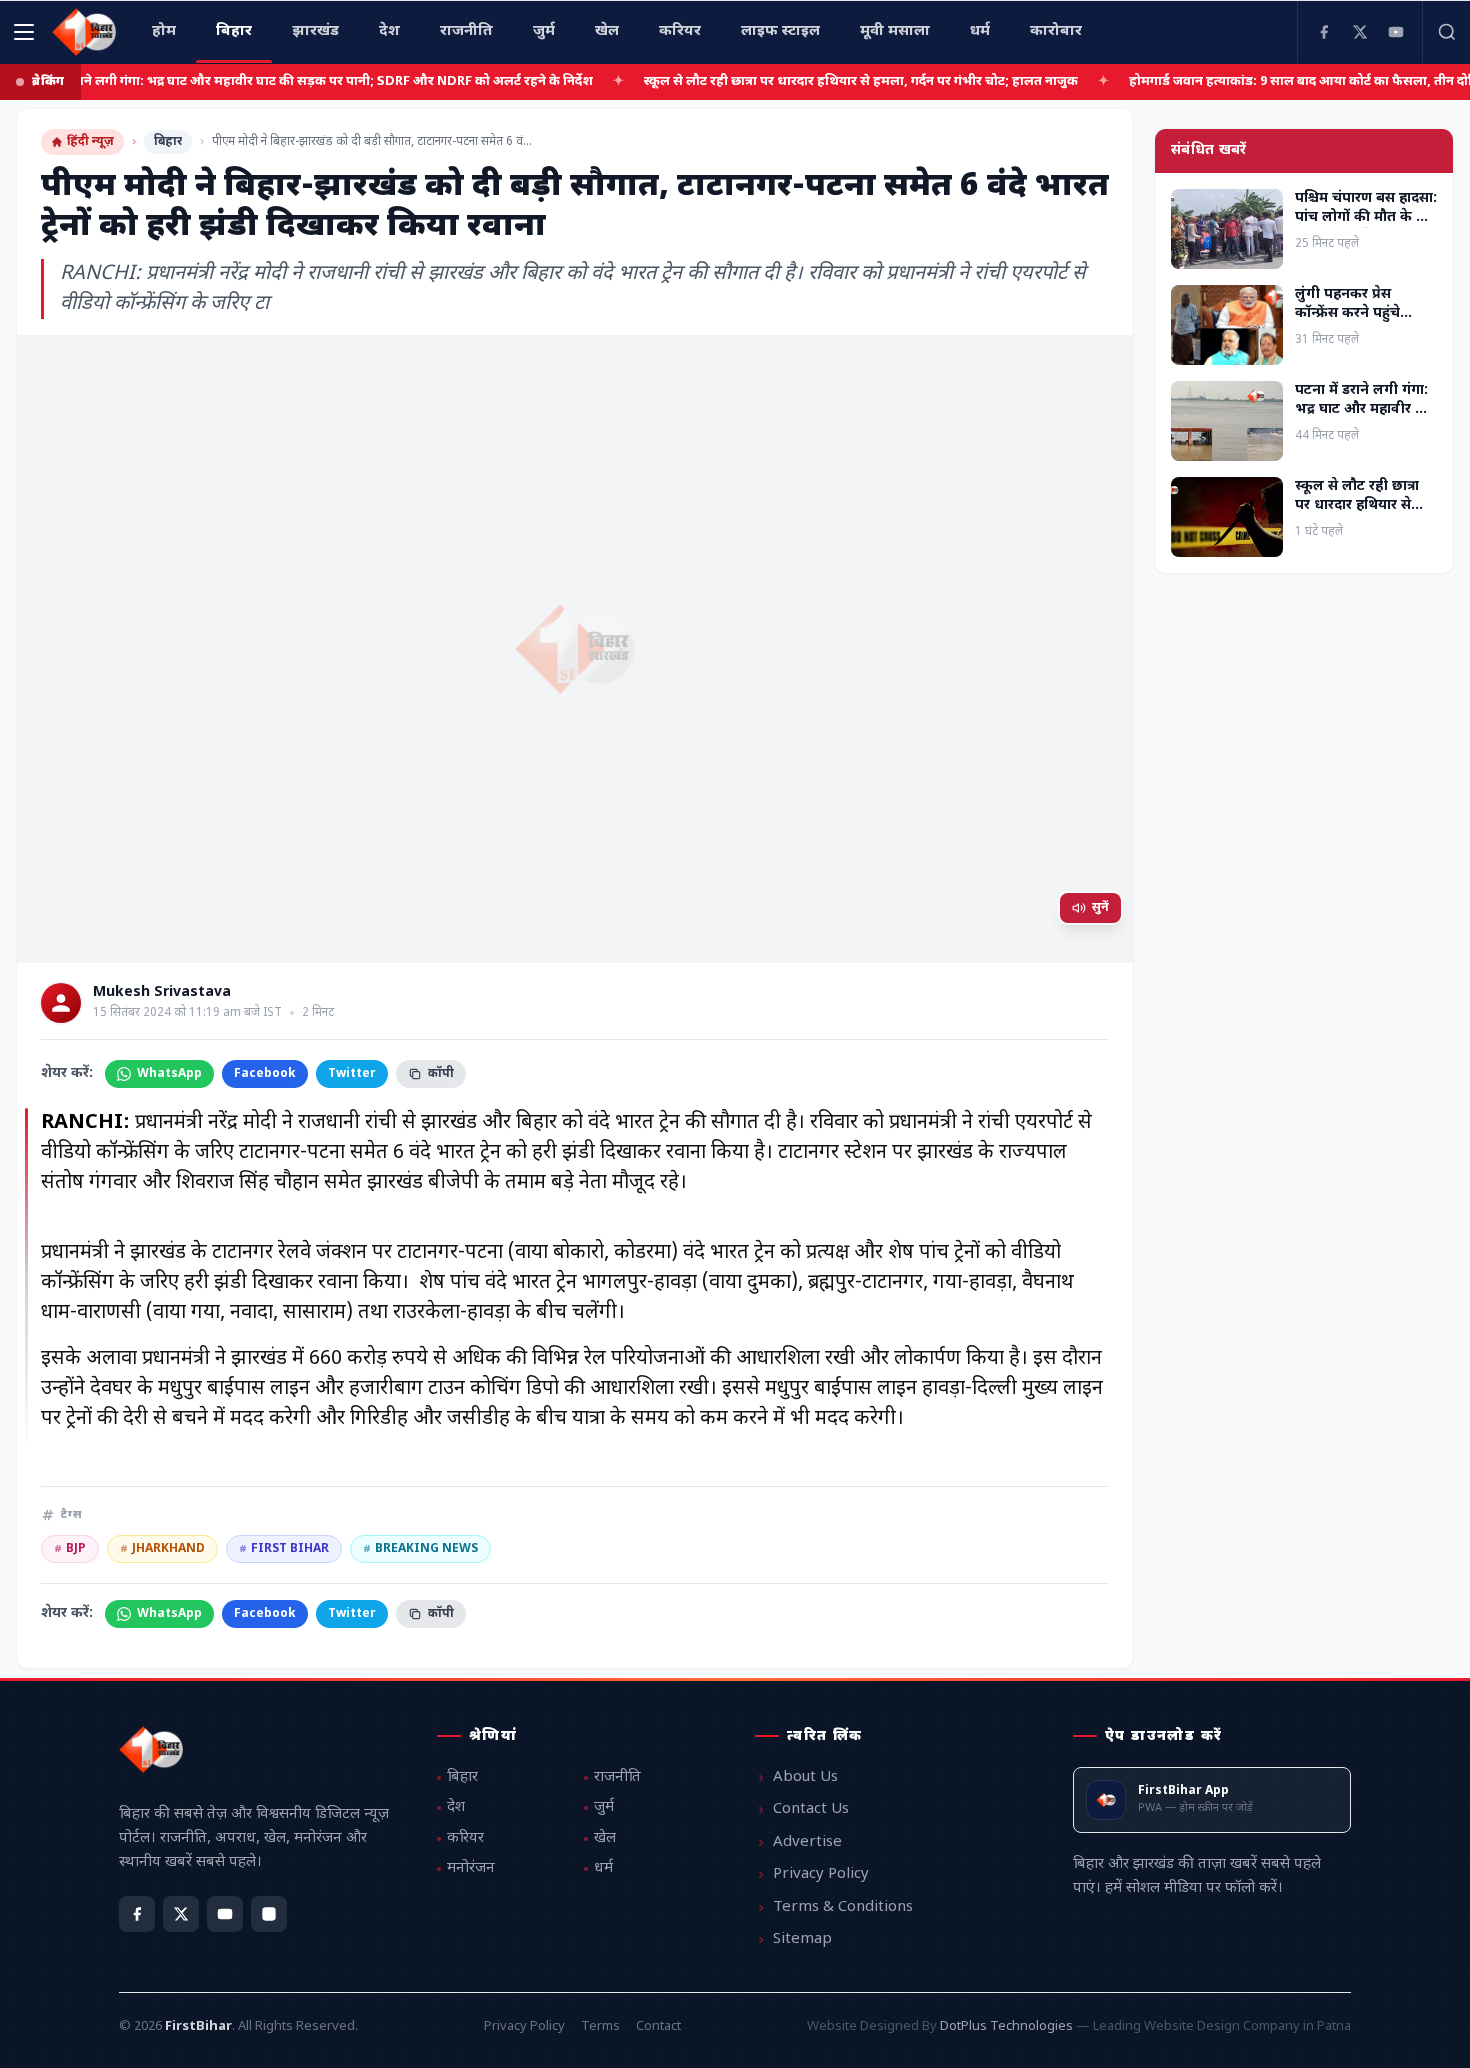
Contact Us (811, 1809)
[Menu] (24, 32)
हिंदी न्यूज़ (90, 142)
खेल (605, 1838)
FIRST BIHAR (284, 1549)
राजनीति (617, 1777)
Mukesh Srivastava (162, 993)
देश (456, 1807)
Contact (658, 2026)
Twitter (352, 1074)
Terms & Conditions (843, 1907)
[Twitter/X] (181, 1914)
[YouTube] (1396, 32)
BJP (70, 1549)
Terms (600, 2026)
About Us (805, 1777)
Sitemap (802, 1939)
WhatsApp (169, 1074)
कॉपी (441, 1074)
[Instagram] (269, 1914)
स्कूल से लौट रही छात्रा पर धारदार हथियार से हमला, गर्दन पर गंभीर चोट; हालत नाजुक (809, 81)
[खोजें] (1446, 32)
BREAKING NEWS (420, 1549)
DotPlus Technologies (1006, 2026)
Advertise (807, 1842)
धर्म (603, 1868)
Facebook (265, 1074)
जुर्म (604, 1807)
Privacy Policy (821, 1874)
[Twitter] (1360, 32)
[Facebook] (1324, 32)
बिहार (168, 142)
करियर (465, 1838)
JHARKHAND (162, 1549)
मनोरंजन (471, 1868)
